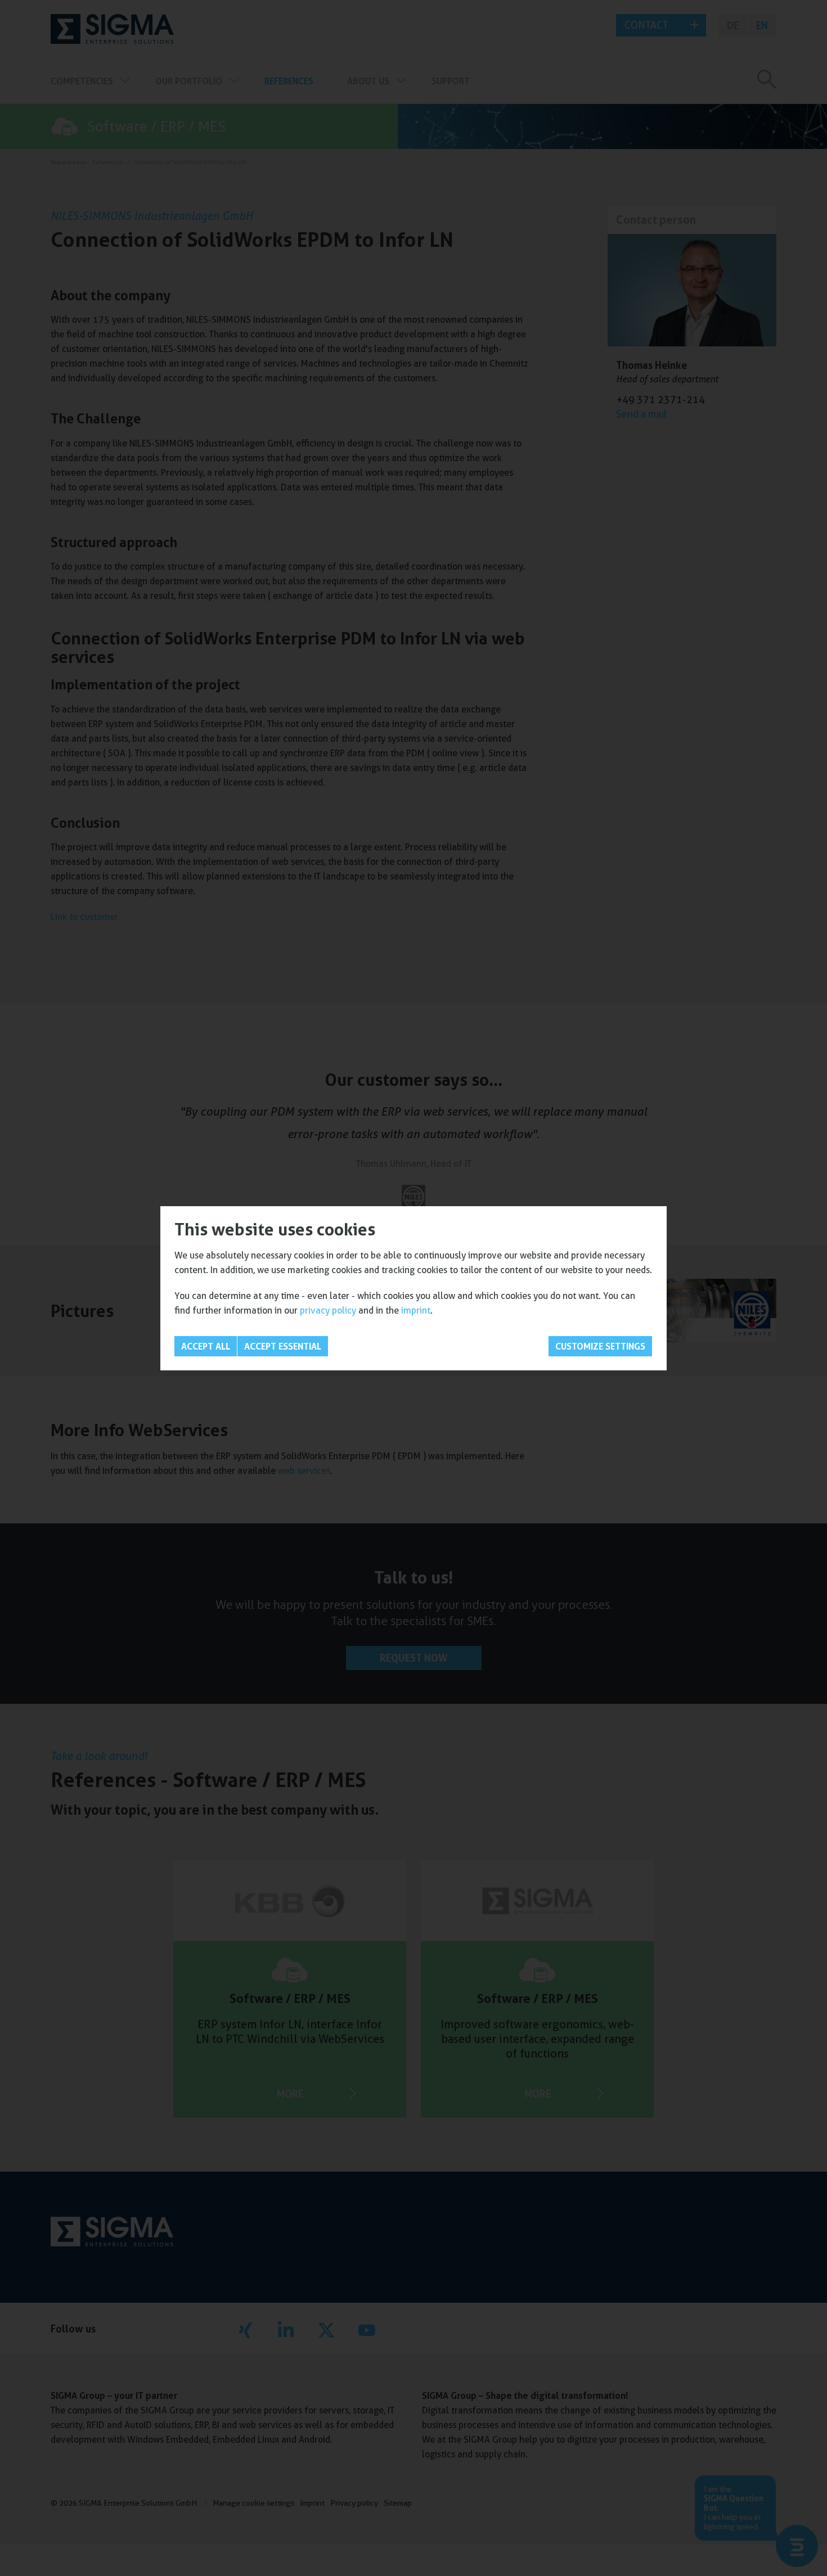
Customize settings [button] (600, 1346)
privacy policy (328, 1310)
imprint (416, 1310)
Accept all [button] (206, 1346)
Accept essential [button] (283, 1346)
